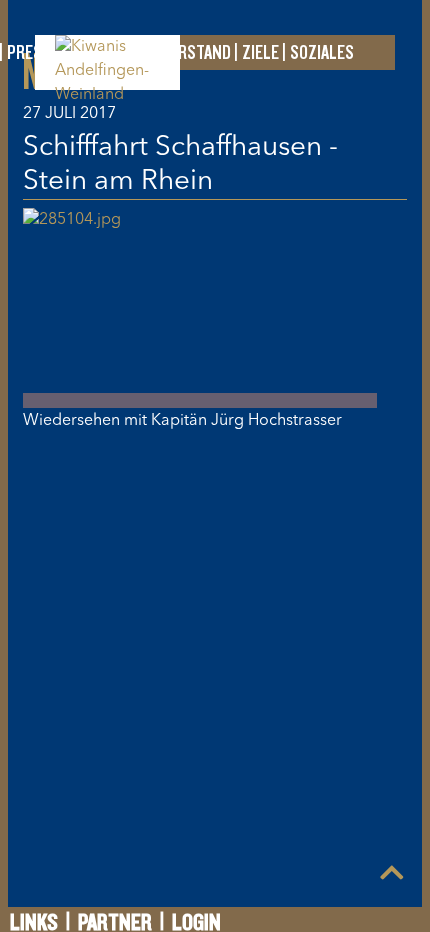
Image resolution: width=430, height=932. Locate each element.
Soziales (322, 53)
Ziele (260, 53)
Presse (33, 53)
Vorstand (196, 53)
